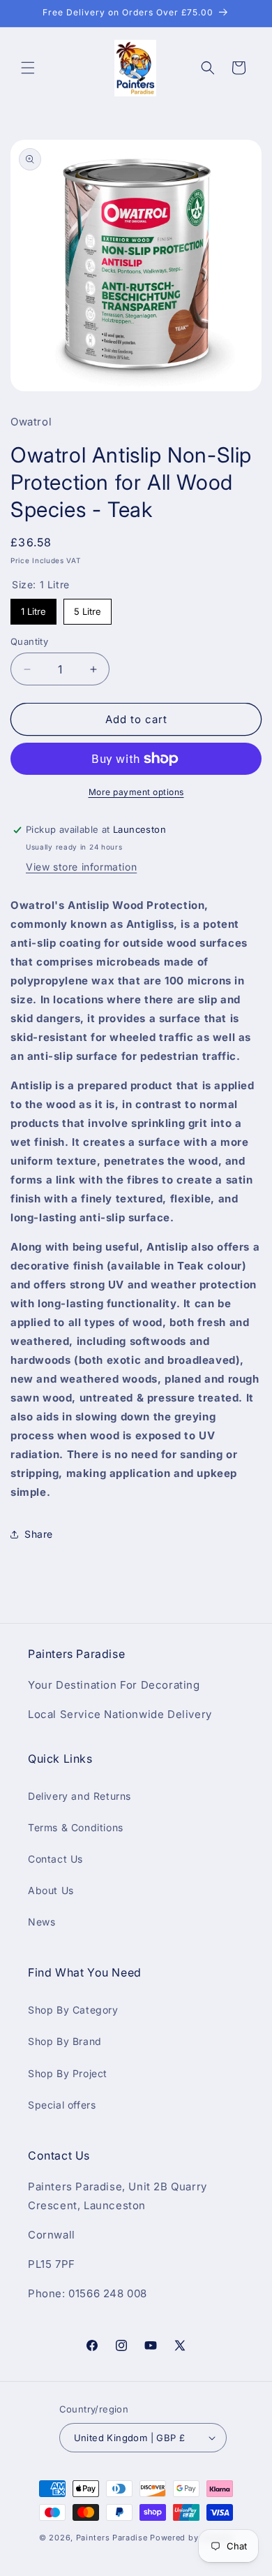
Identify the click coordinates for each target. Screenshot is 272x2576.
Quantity (29, 641)
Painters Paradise (112, 2538)
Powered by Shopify (191, 2538)
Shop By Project (68, 2073)
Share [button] (39, 1534)
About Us (51, 1890)
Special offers (62, 2105)
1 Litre (33, 611)
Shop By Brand (65, 2041)
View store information (81, 867)
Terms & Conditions (76, 1827)
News (41, 1922)
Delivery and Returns (80, 1796)
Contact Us (55, 1859)
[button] (28, 68)
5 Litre (88, 611)
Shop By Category (73, 2010)
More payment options (136, 792)
